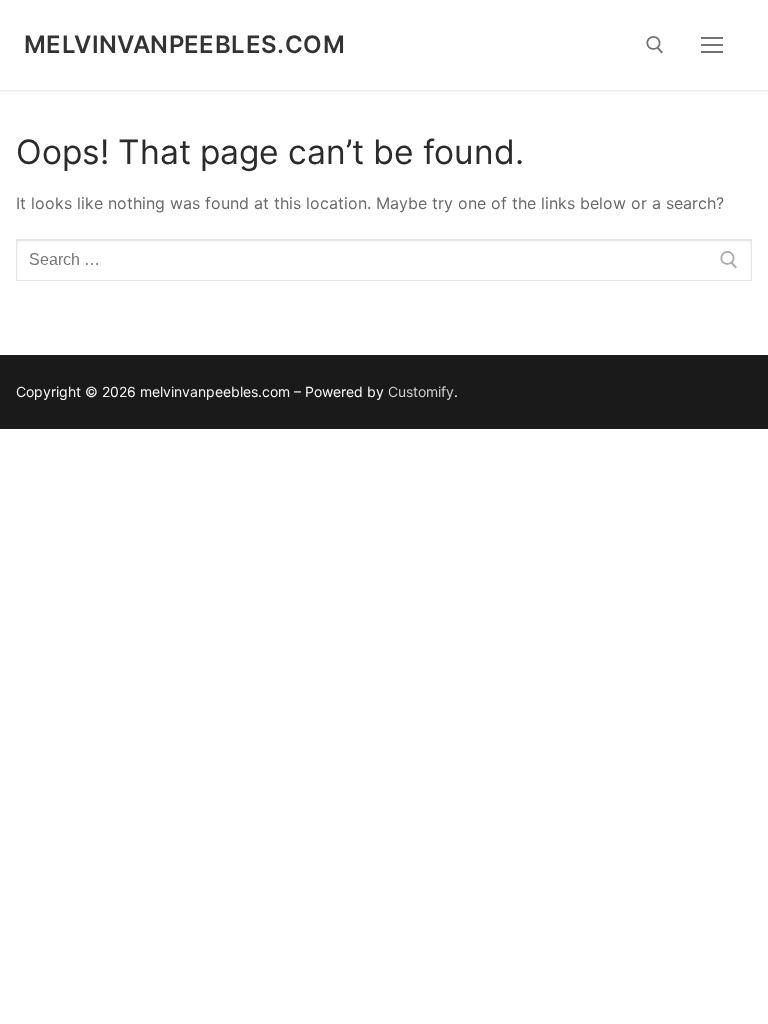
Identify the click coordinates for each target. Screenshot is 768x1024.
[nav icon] (712, 45)
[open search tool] (655, 45)
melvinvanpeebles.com (184, 44)
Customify (421, 391)
